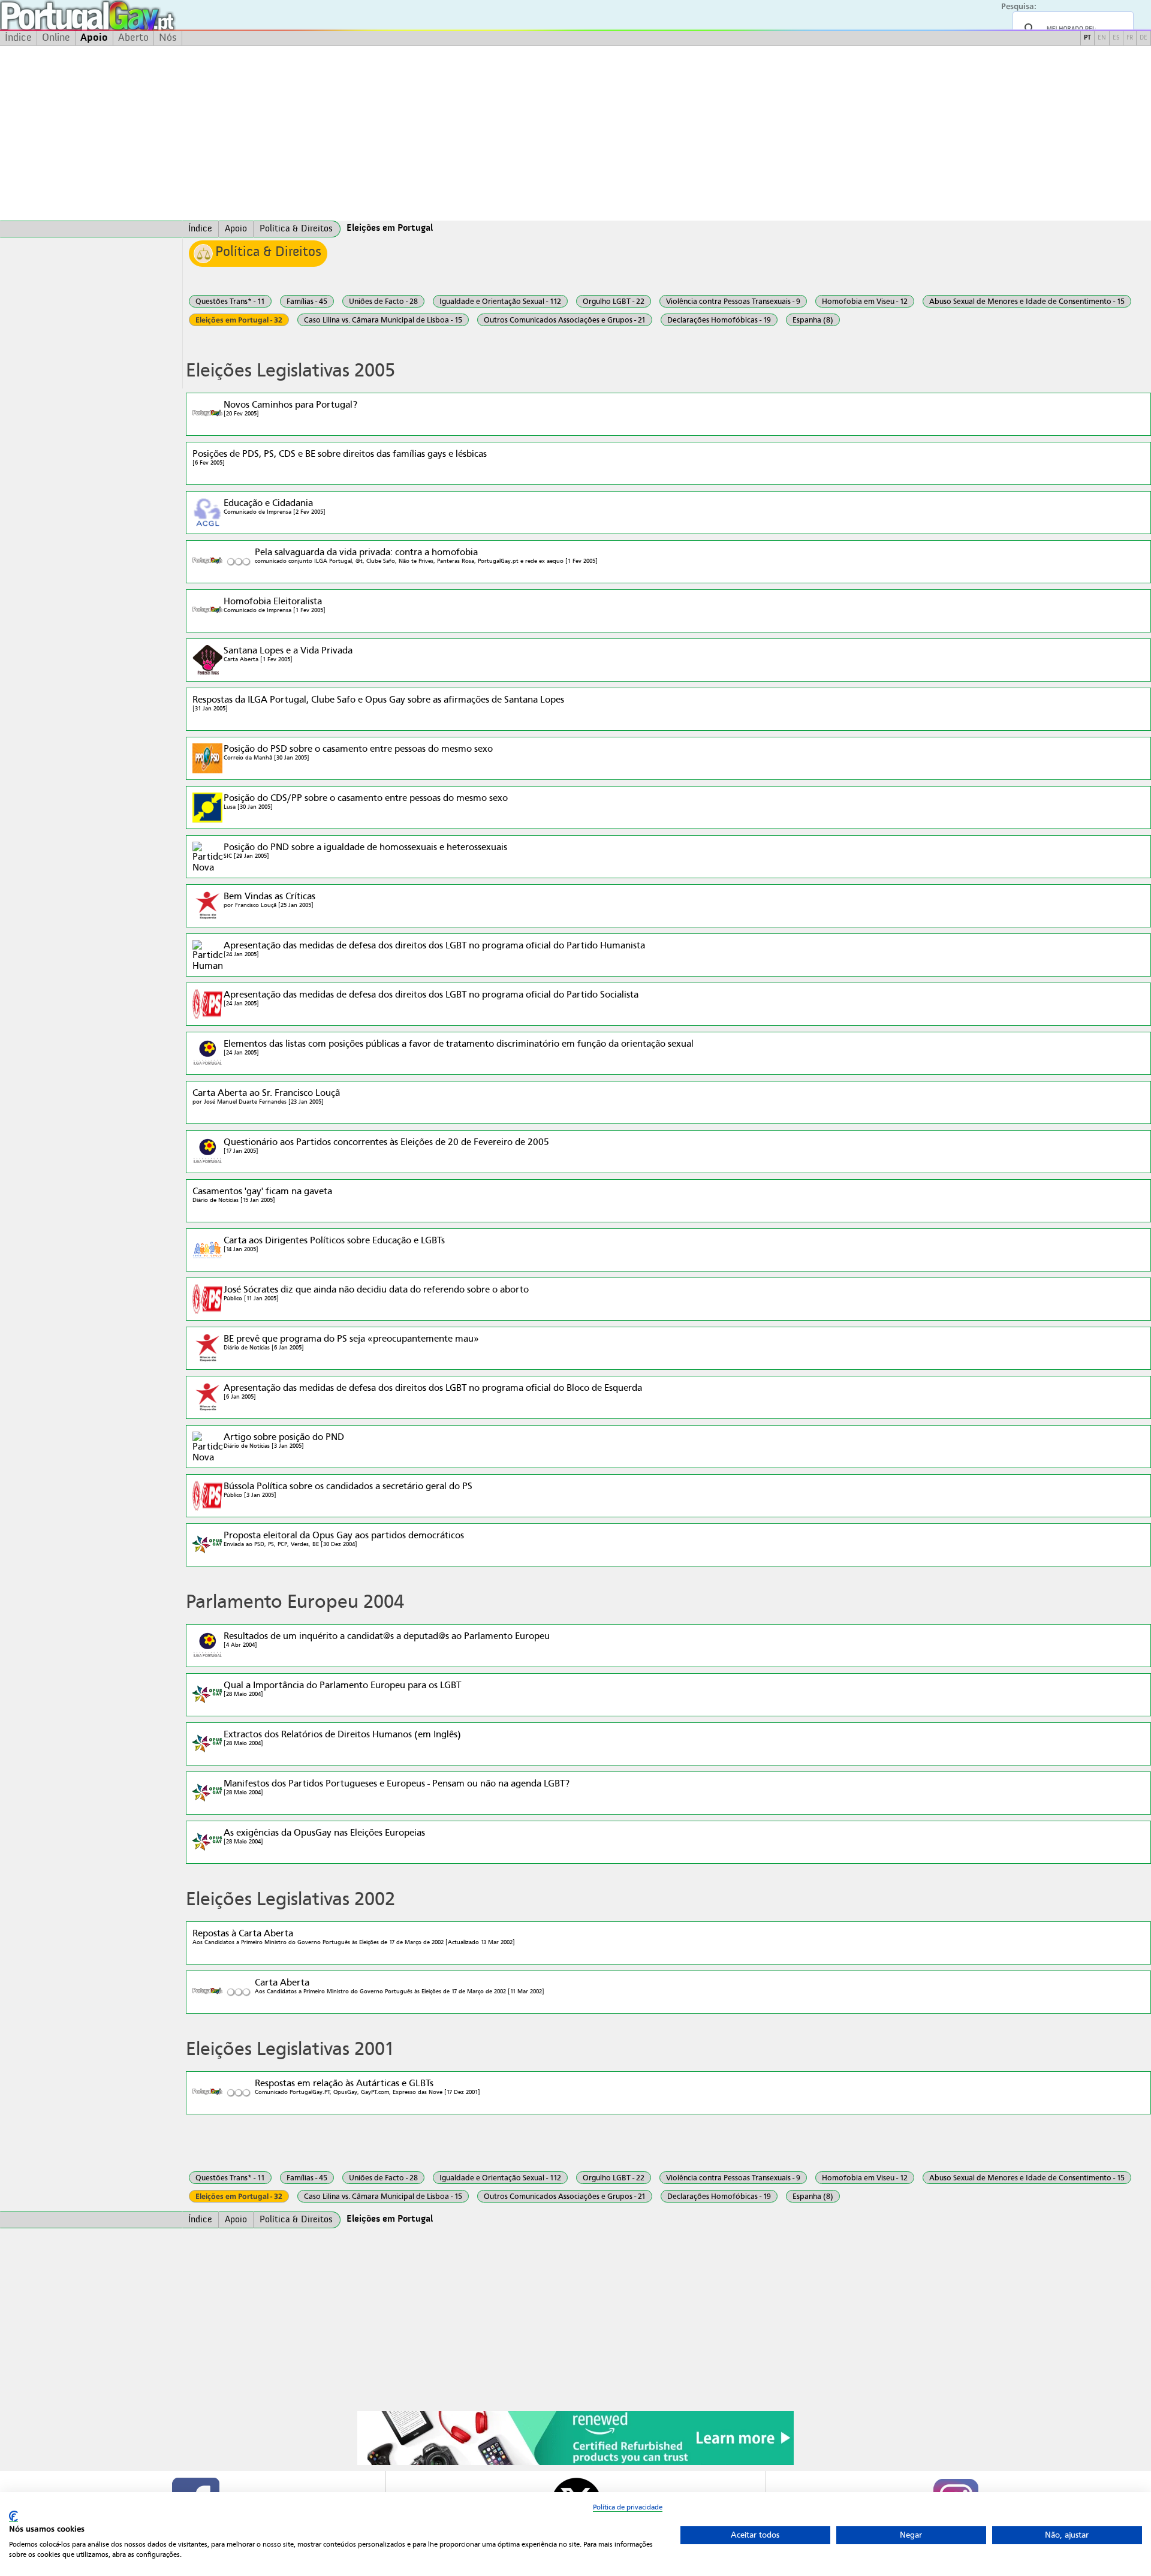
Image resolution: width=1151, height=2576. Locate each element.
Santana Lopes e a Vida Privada (288, 654)
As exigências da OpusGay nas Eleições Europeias (324, 1836)
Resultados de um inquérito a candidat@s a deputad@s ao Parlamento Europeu (387, 1639)
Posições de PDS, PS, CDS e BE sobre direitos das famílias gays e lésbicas (340, 457)
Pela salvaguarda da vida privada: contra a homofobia (426, 555)
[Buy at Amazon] (575, 2463)
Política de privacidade (628, 2507)
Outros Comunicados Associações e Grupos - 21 (565, 320)
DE (1144, 38)
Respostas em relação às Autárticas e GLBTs (367, 2087)
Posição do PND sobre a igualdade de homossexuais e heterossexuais (365, 850)
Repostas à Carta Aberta (354, 1937)
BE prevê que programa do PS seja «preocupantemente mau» (351, 1342)
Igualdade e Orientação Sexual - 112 (500, 301)
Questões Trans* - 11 (230, 301)
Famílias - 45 (307, 301)
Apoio (94, 38)
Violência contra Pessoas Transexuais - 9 (733, 301)
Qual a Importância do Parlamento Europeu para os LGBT (342, 1688)
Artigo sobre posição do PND (284, 1440)
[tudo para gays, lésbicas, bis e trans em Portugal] (120, 15)
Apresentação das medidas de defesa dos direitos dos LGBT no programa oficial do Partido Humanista (434, 949)
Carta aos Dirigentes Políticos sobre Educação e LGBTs (334, 1244)
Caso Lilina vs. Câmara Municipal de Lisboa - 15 (383, 320)
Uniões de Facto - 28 (383, 301)
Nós (168, 38)
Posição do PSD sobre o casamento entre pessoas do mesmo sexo (358, 752)
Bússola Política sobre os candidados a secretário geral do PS (348, 1489)
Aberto (133, 38)
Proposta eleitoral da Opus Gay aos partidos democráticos (344, 1539)
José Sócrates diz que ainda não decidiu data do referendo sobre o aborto (376, 1293)
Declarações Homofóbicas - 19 (719, 320)
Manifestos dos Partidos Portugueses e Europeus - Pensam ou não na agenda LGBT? (397, 1787)
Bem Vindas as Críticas (269, 900)
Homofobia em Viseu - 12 (865, 301)
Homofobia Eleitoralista (275, 605)
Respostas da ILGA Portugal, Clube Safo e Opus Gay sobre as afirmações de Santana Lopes (378, 703)
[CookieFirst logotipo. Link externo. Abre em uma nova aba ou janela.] (13, 2516)
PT (1087, 38)
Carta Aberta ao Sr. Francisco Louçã (266, 1096)
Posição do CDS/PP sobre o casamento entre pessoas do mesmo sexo (366, 801)
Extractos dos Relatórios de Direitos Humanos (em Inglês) (342, 1738)
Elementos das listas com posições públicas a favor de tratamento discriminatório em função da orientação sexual (459, 1047)
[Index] (91, 229)
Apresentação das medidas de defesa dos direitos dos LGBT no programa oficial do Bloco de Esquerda (433, 1391)
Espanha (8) (813, 320)
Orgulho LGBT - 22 (614, 301)
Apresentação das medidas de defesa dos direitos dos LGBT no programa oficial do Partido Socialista (431, 998)
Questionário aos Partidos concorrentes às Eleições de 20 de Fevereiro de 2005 (386, 1145)
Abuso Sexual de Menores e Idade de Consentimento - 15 (1027, 301)
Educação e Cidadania (275, 506)
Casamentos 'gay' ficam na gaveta (262, 1194)
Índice (18, 38)
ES (1116, 38)
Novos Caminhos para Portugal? (290, 408)
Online (56, 38)
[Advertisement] (575, 133)
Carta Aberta (400, 1986)
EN (1102, 38)
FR (1130, 38)
